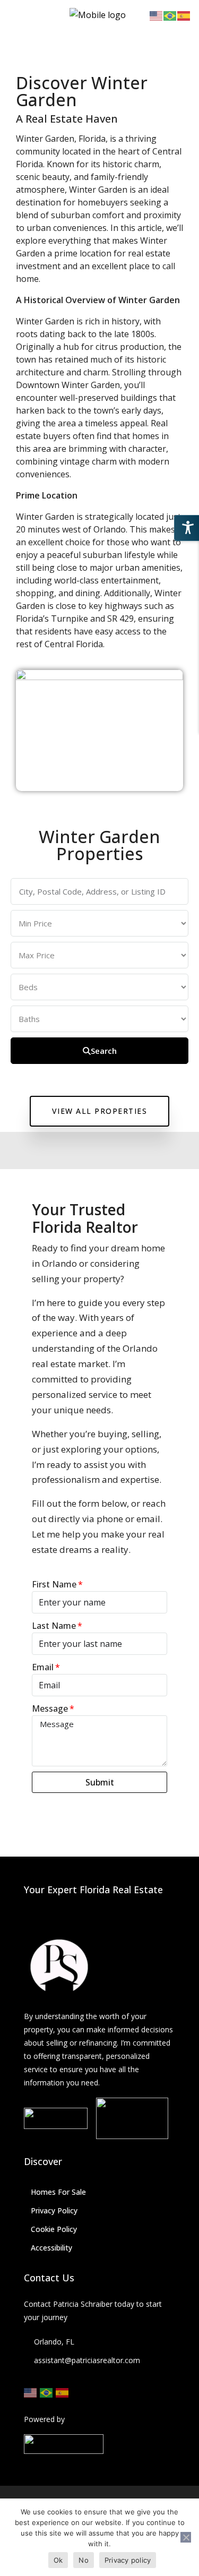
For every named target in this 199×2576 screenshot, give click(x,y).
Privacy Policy (54, 2210)
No (84, 2560)
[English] (31, 2392)
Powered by (44, 2419)
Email (43, 1667)
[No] (186, 2537)
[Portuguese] (47, 2392)
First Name (54, 1584)
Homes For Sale (58, 2192)
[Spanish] (63, 2392)
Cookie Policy (54, 2229)
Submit (100, 1782)
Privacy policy (128, 2560)
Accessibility (51, 2248)
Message (50, 1708)
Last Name (54, 1626)
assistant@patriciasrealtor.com (87, 2360)
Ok (58, 2560)
